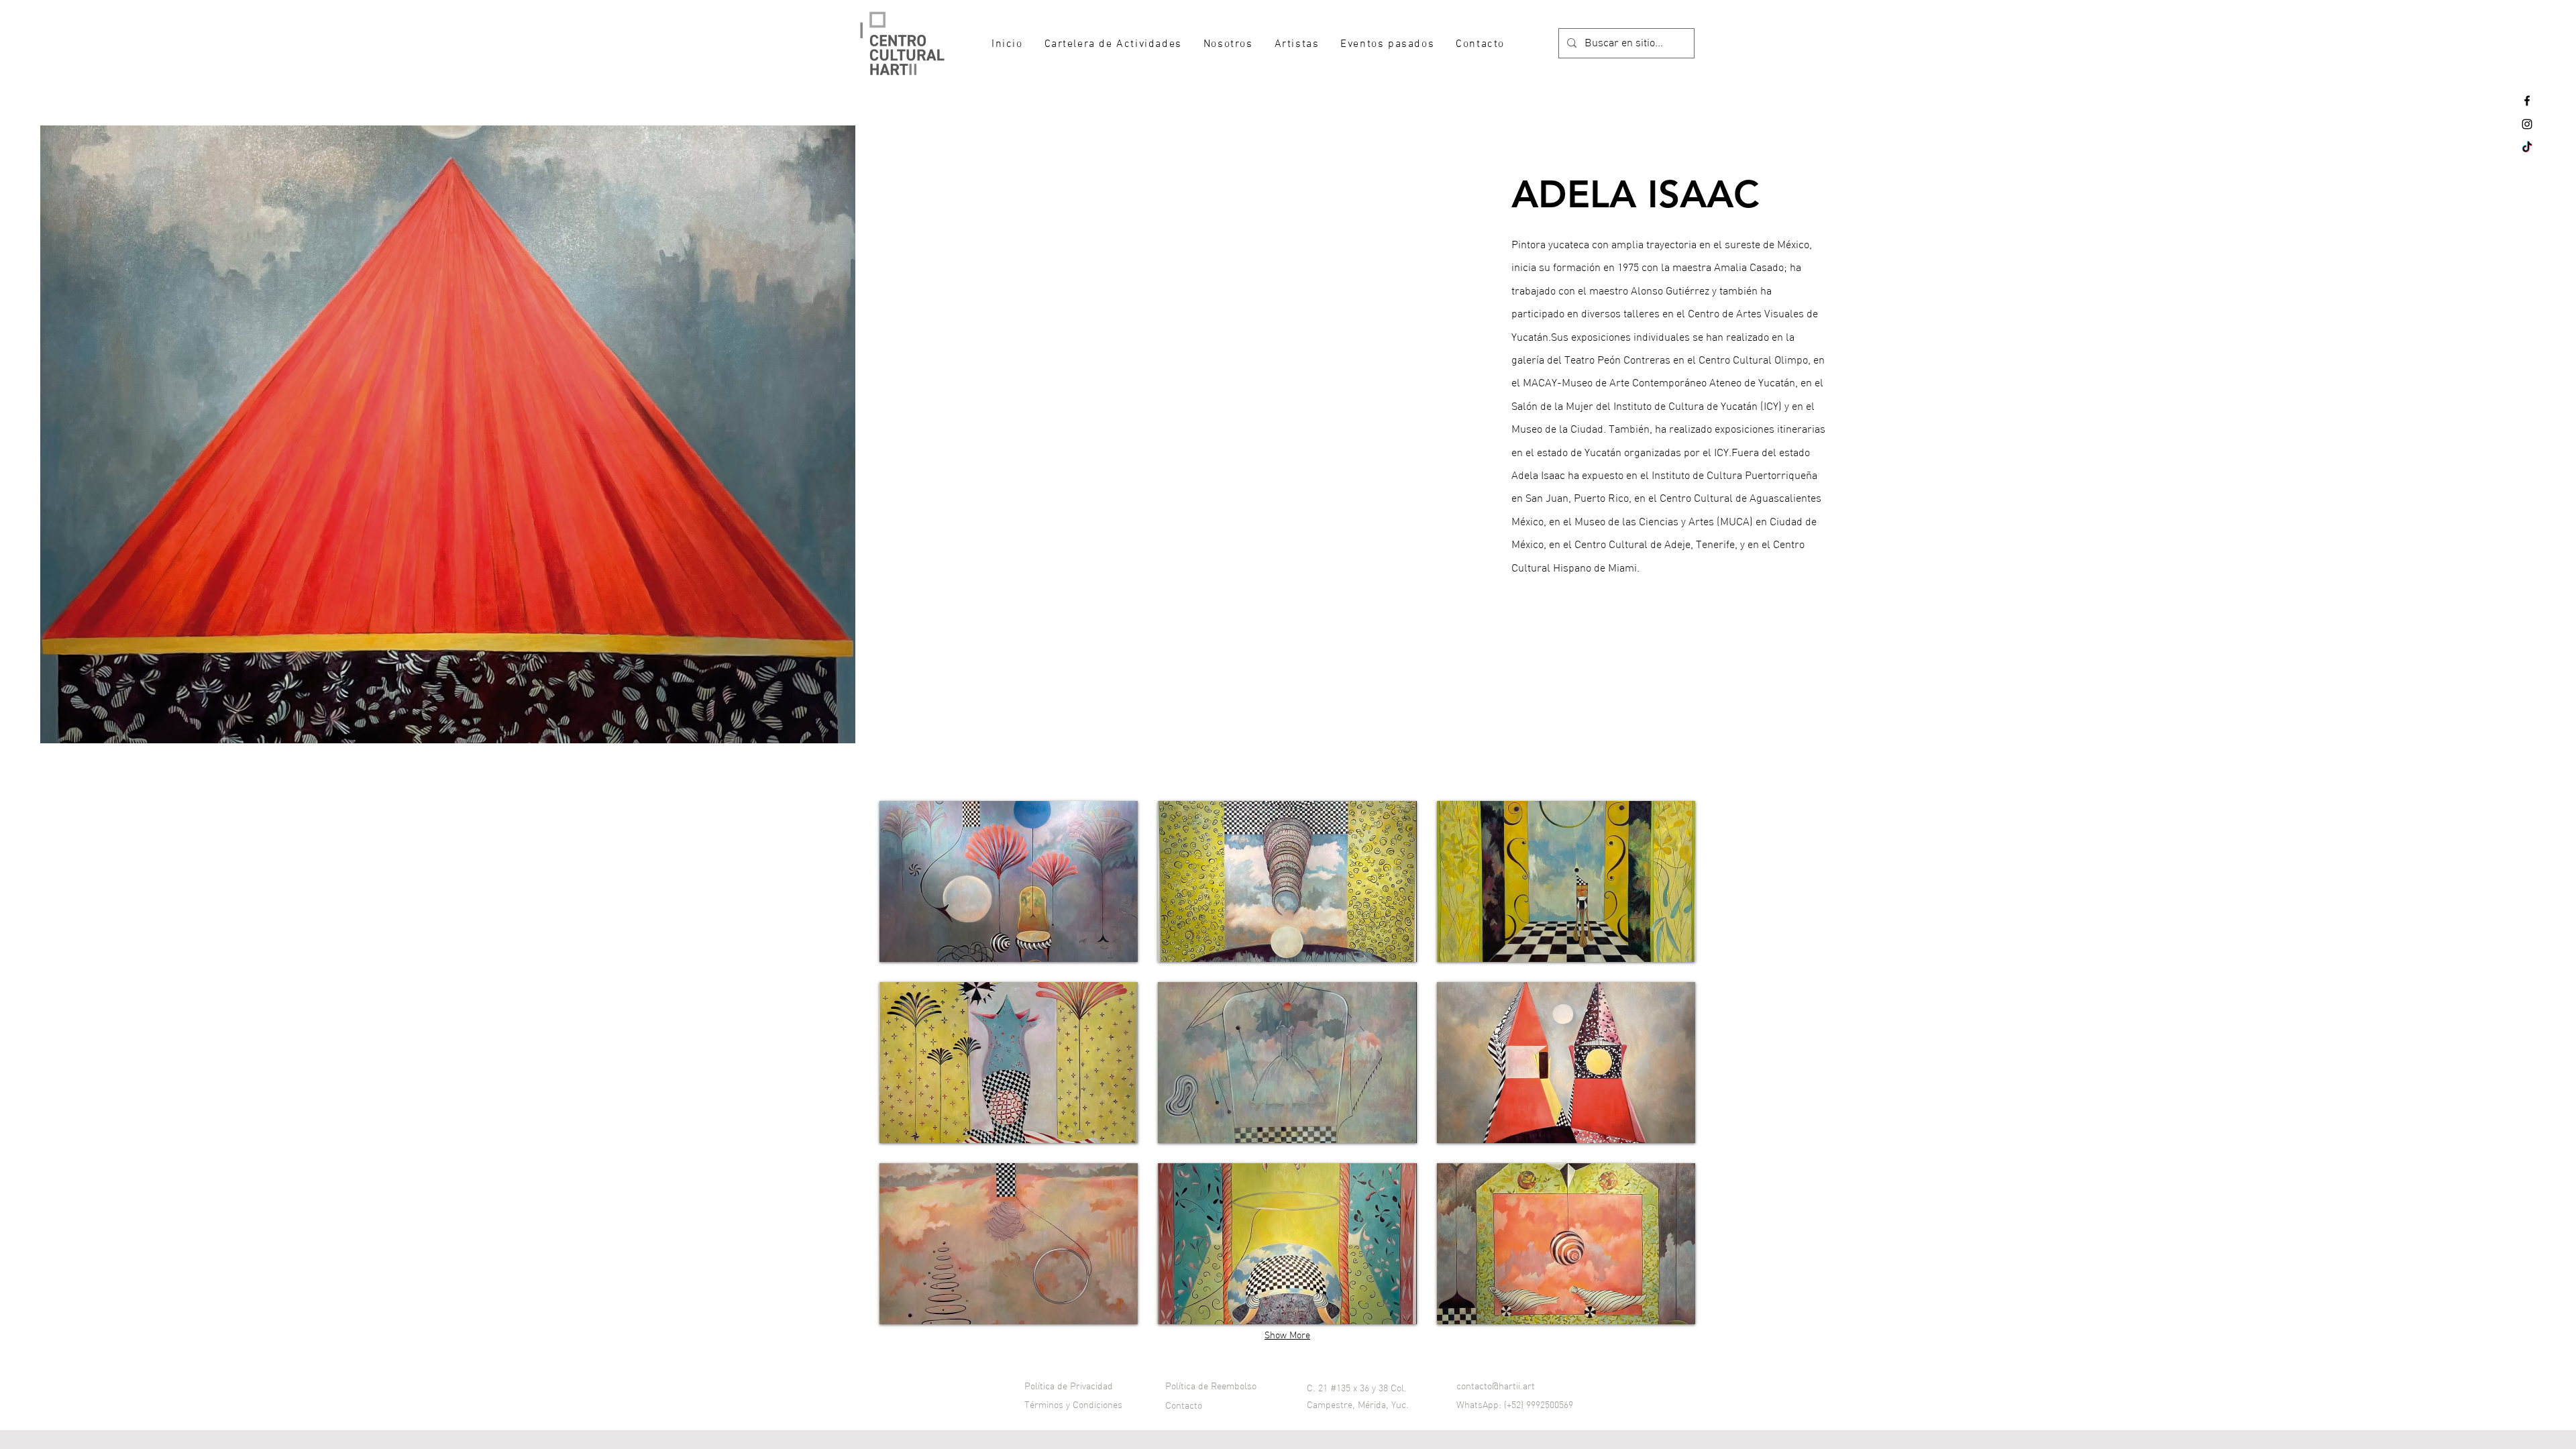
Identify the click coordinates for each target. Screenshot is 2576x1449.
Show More (1287, 1336)
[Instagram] (2527, 124)
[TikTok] (2527, 148)
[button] (1009, 881)
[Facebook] (2527, 101)
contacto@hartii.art (1496, 1387)
